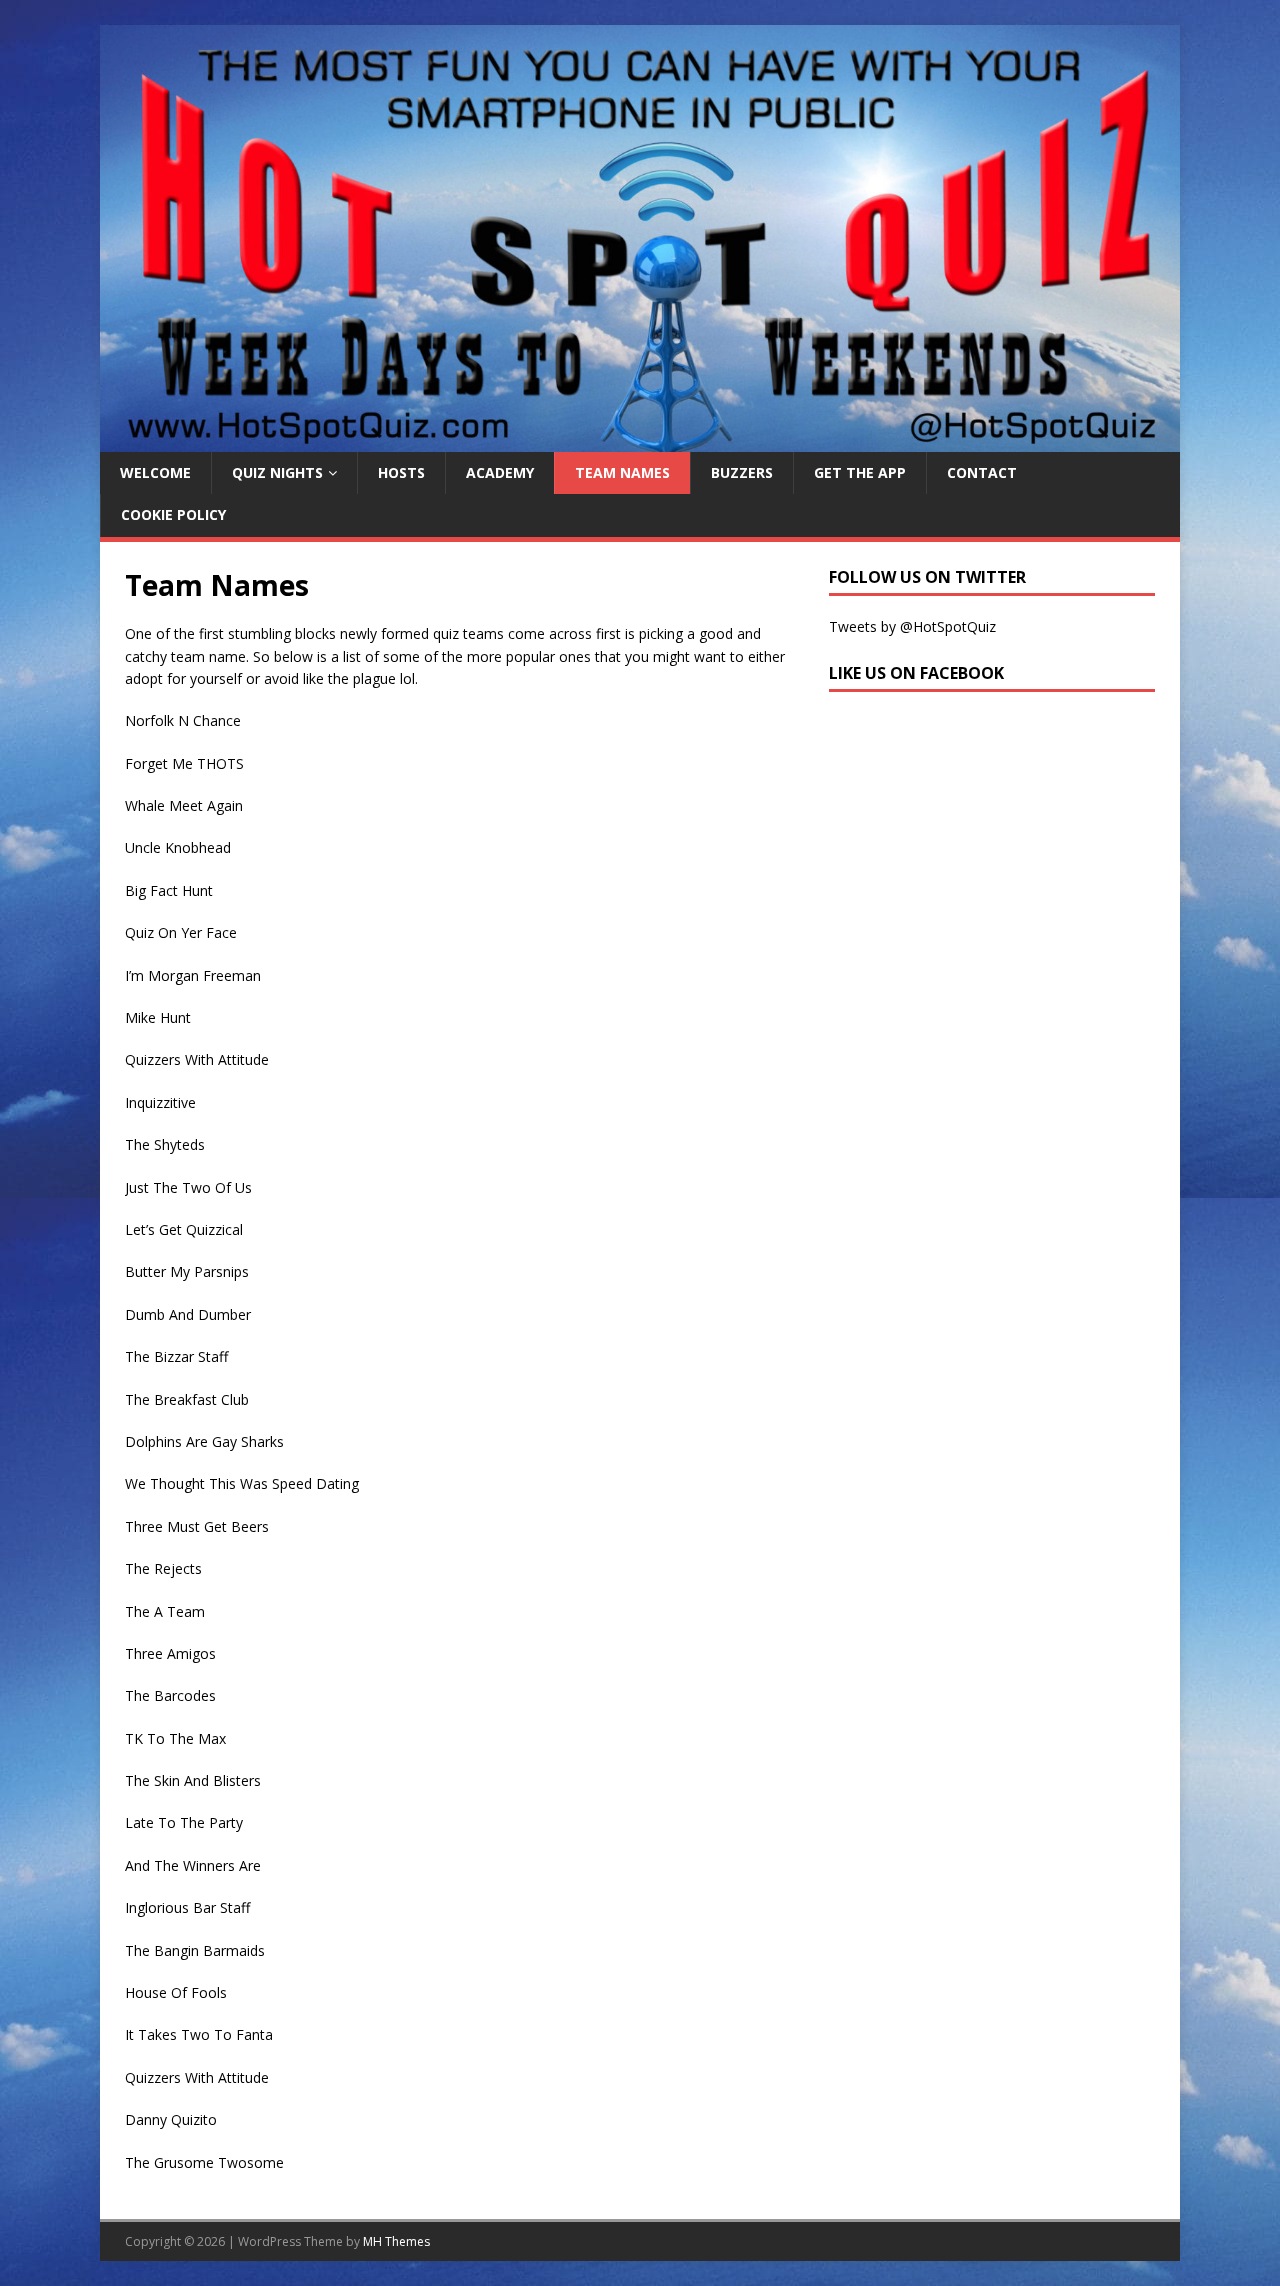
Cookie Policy (173, 514)
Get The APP (860, 472)
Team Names (622, 472)
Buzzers (742, 472)
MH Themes (396, 2241)
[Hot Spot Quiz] (640, 440)
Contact (982, 472)
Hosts (401, 472)
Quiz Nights (277, 472)
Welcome (155, 472)
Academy (500, 472)
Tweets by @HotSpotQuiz (912, 626)
